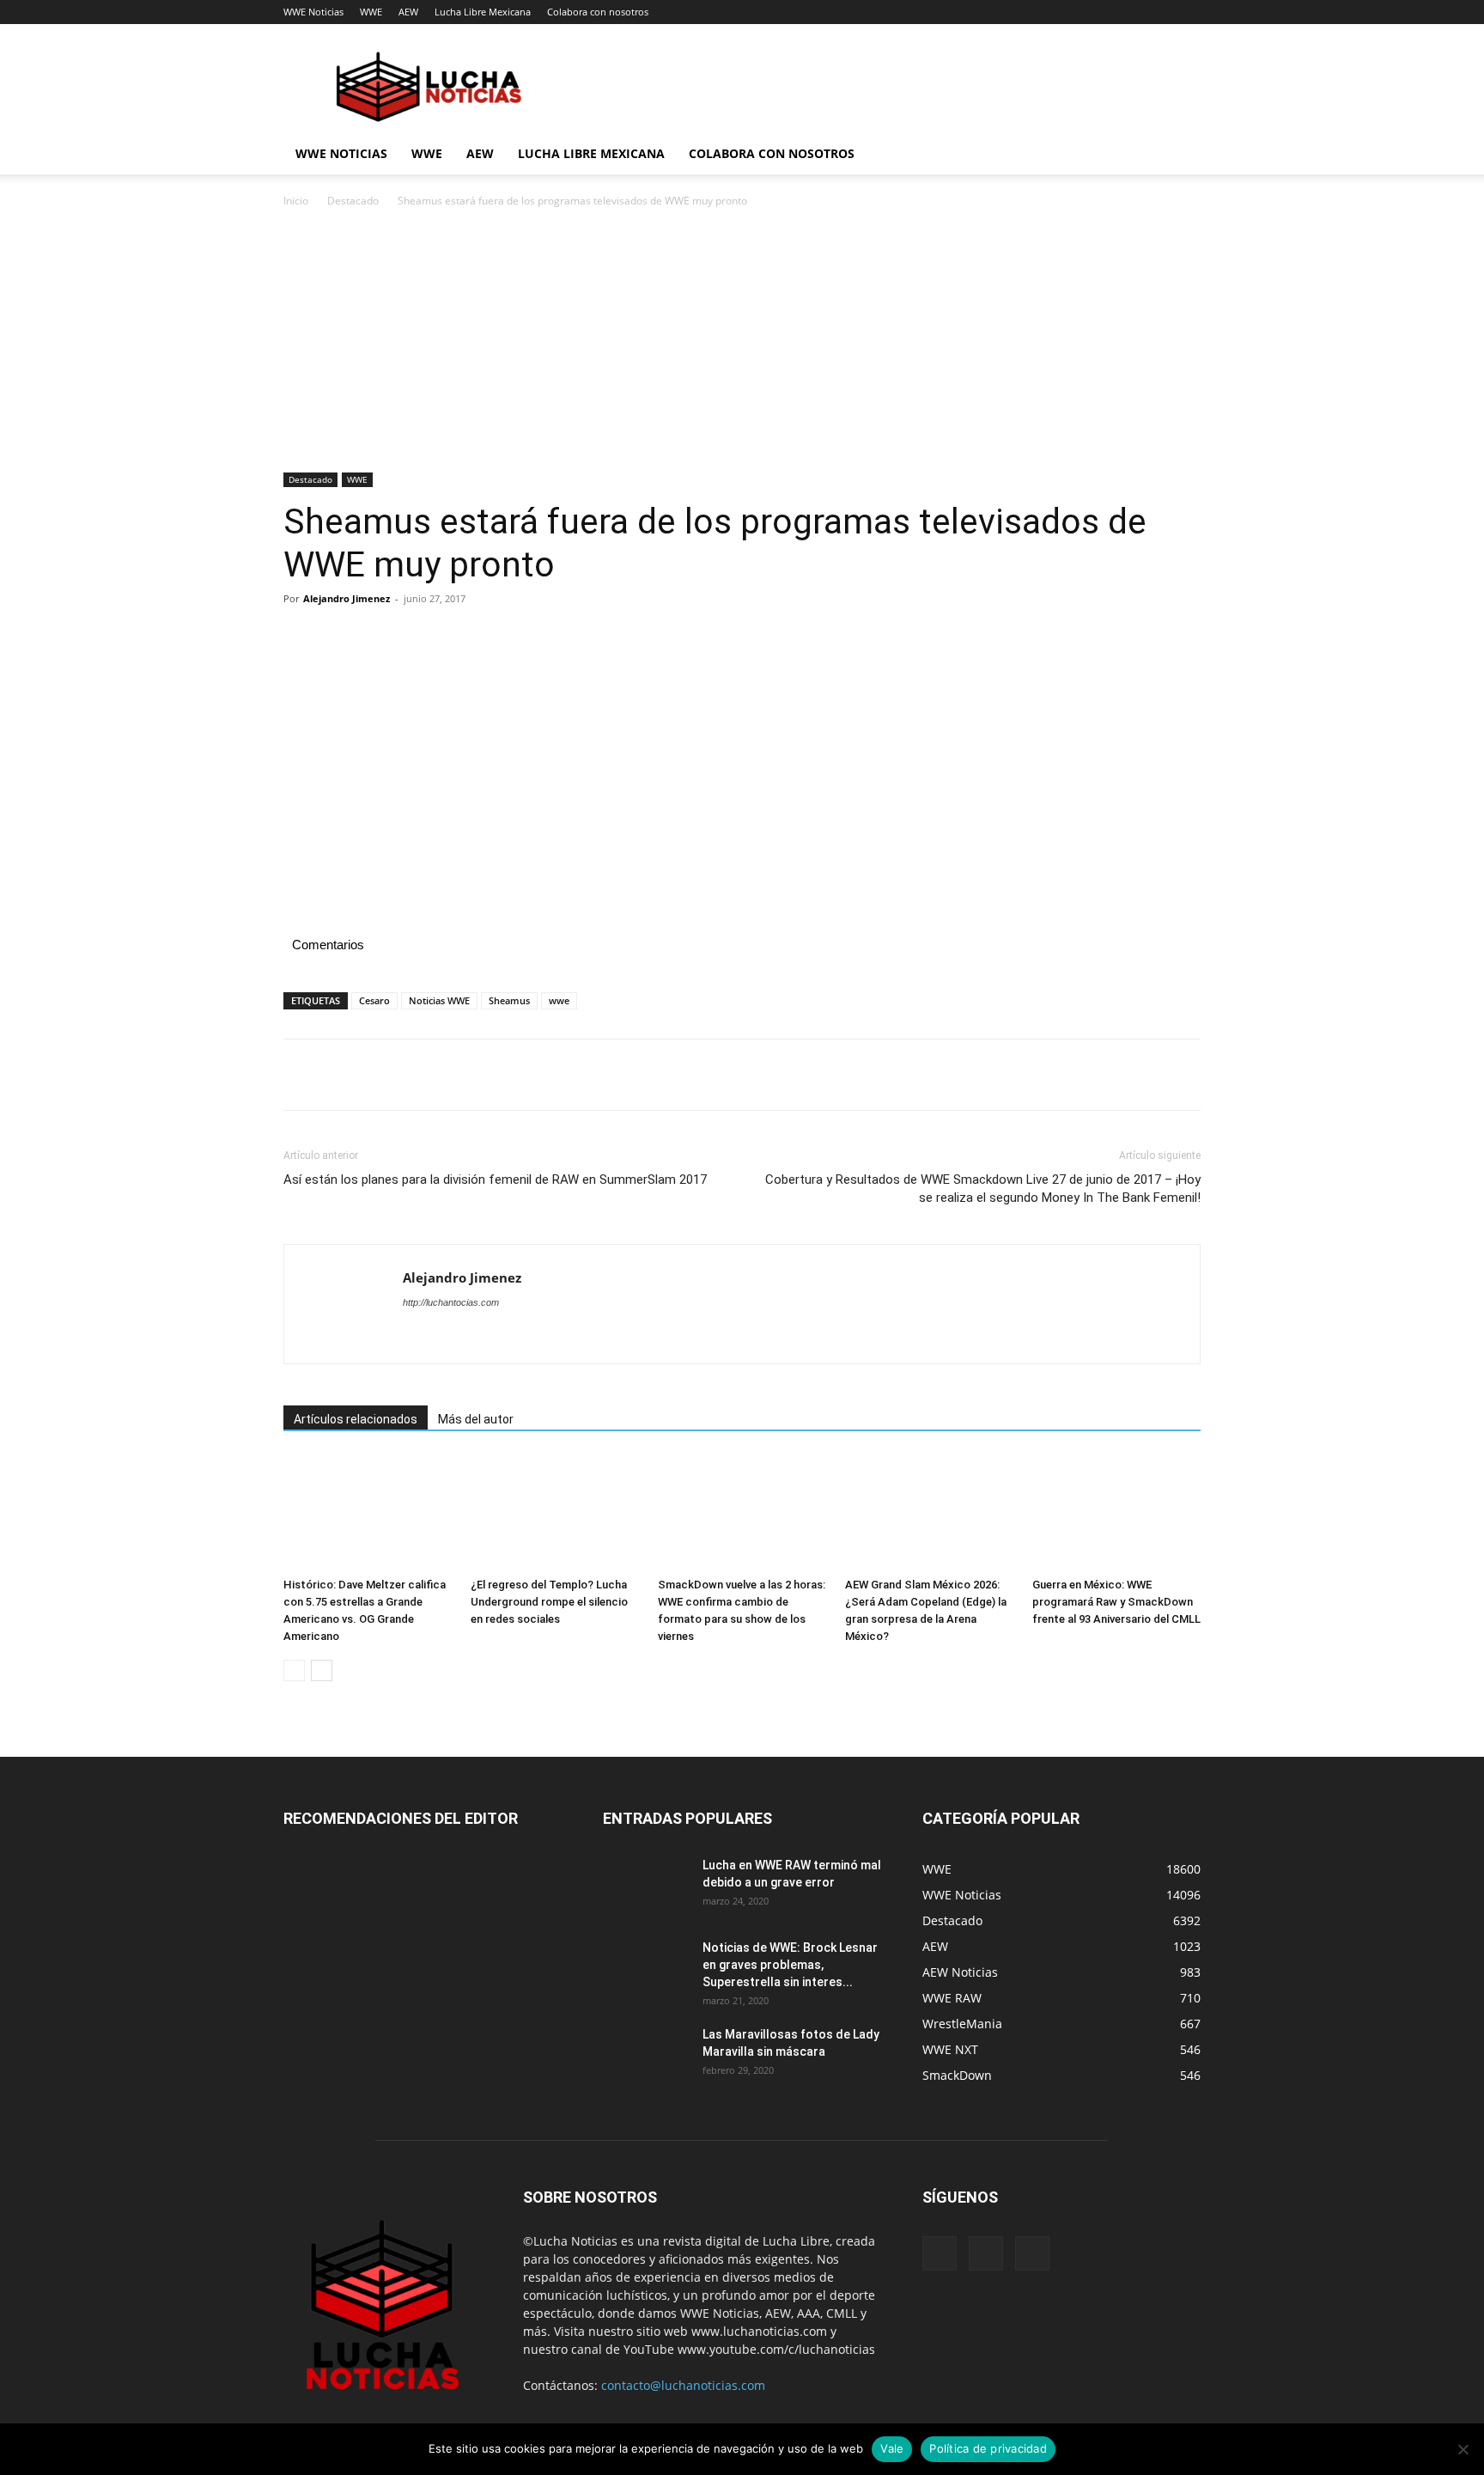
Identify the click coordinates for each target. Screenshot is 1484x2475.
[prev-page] (294, 1670)
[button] (1180, 155)
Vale (892, 2448)
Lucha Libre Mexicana (483, 12)
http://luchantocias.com (451, 1302)
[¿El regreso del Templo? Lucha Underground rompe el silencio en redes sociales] (555, 1512)
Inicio (296, 201)
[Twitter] (340, 637)
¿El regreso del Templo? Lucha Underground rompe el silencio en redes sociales (549, 1602)
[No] (1463, 2449)
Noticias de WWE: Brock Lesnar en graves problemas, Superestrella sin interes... (790, 1965)
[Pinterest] (380, 637)
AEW (408, 12)
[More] (459, 637)
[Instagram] (986, 2253)
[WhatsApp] (419, 637)
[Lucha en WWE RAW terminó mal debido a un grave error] (646, 1887)
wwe (559, 1000)
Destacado (353, 201)
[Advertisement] (742, 345)
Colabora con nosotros (598, 12)
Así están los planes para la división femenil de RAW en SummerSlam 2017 (495, 1180)
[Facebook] (301, 637)
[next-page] (322, 1670)
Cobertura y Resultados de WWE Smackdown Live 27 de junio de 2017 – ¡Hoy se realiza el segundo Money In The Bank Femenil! (983, 1189)
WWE (371, 12)
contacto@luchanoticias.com (683, 2385)
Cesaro (374, 1000)
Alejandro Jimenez (347, 598)
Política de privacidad (988, 2448)
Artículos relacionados (356, 1419)
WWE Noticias (313, 12)
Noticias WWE (439, 1000)
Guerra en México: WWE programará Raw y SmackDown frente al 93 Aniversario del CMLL (1116, 1602)
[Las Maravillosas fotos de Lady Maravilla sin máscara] (646, 2056)
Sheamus (509, 1000)
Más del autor (476, 1419)
